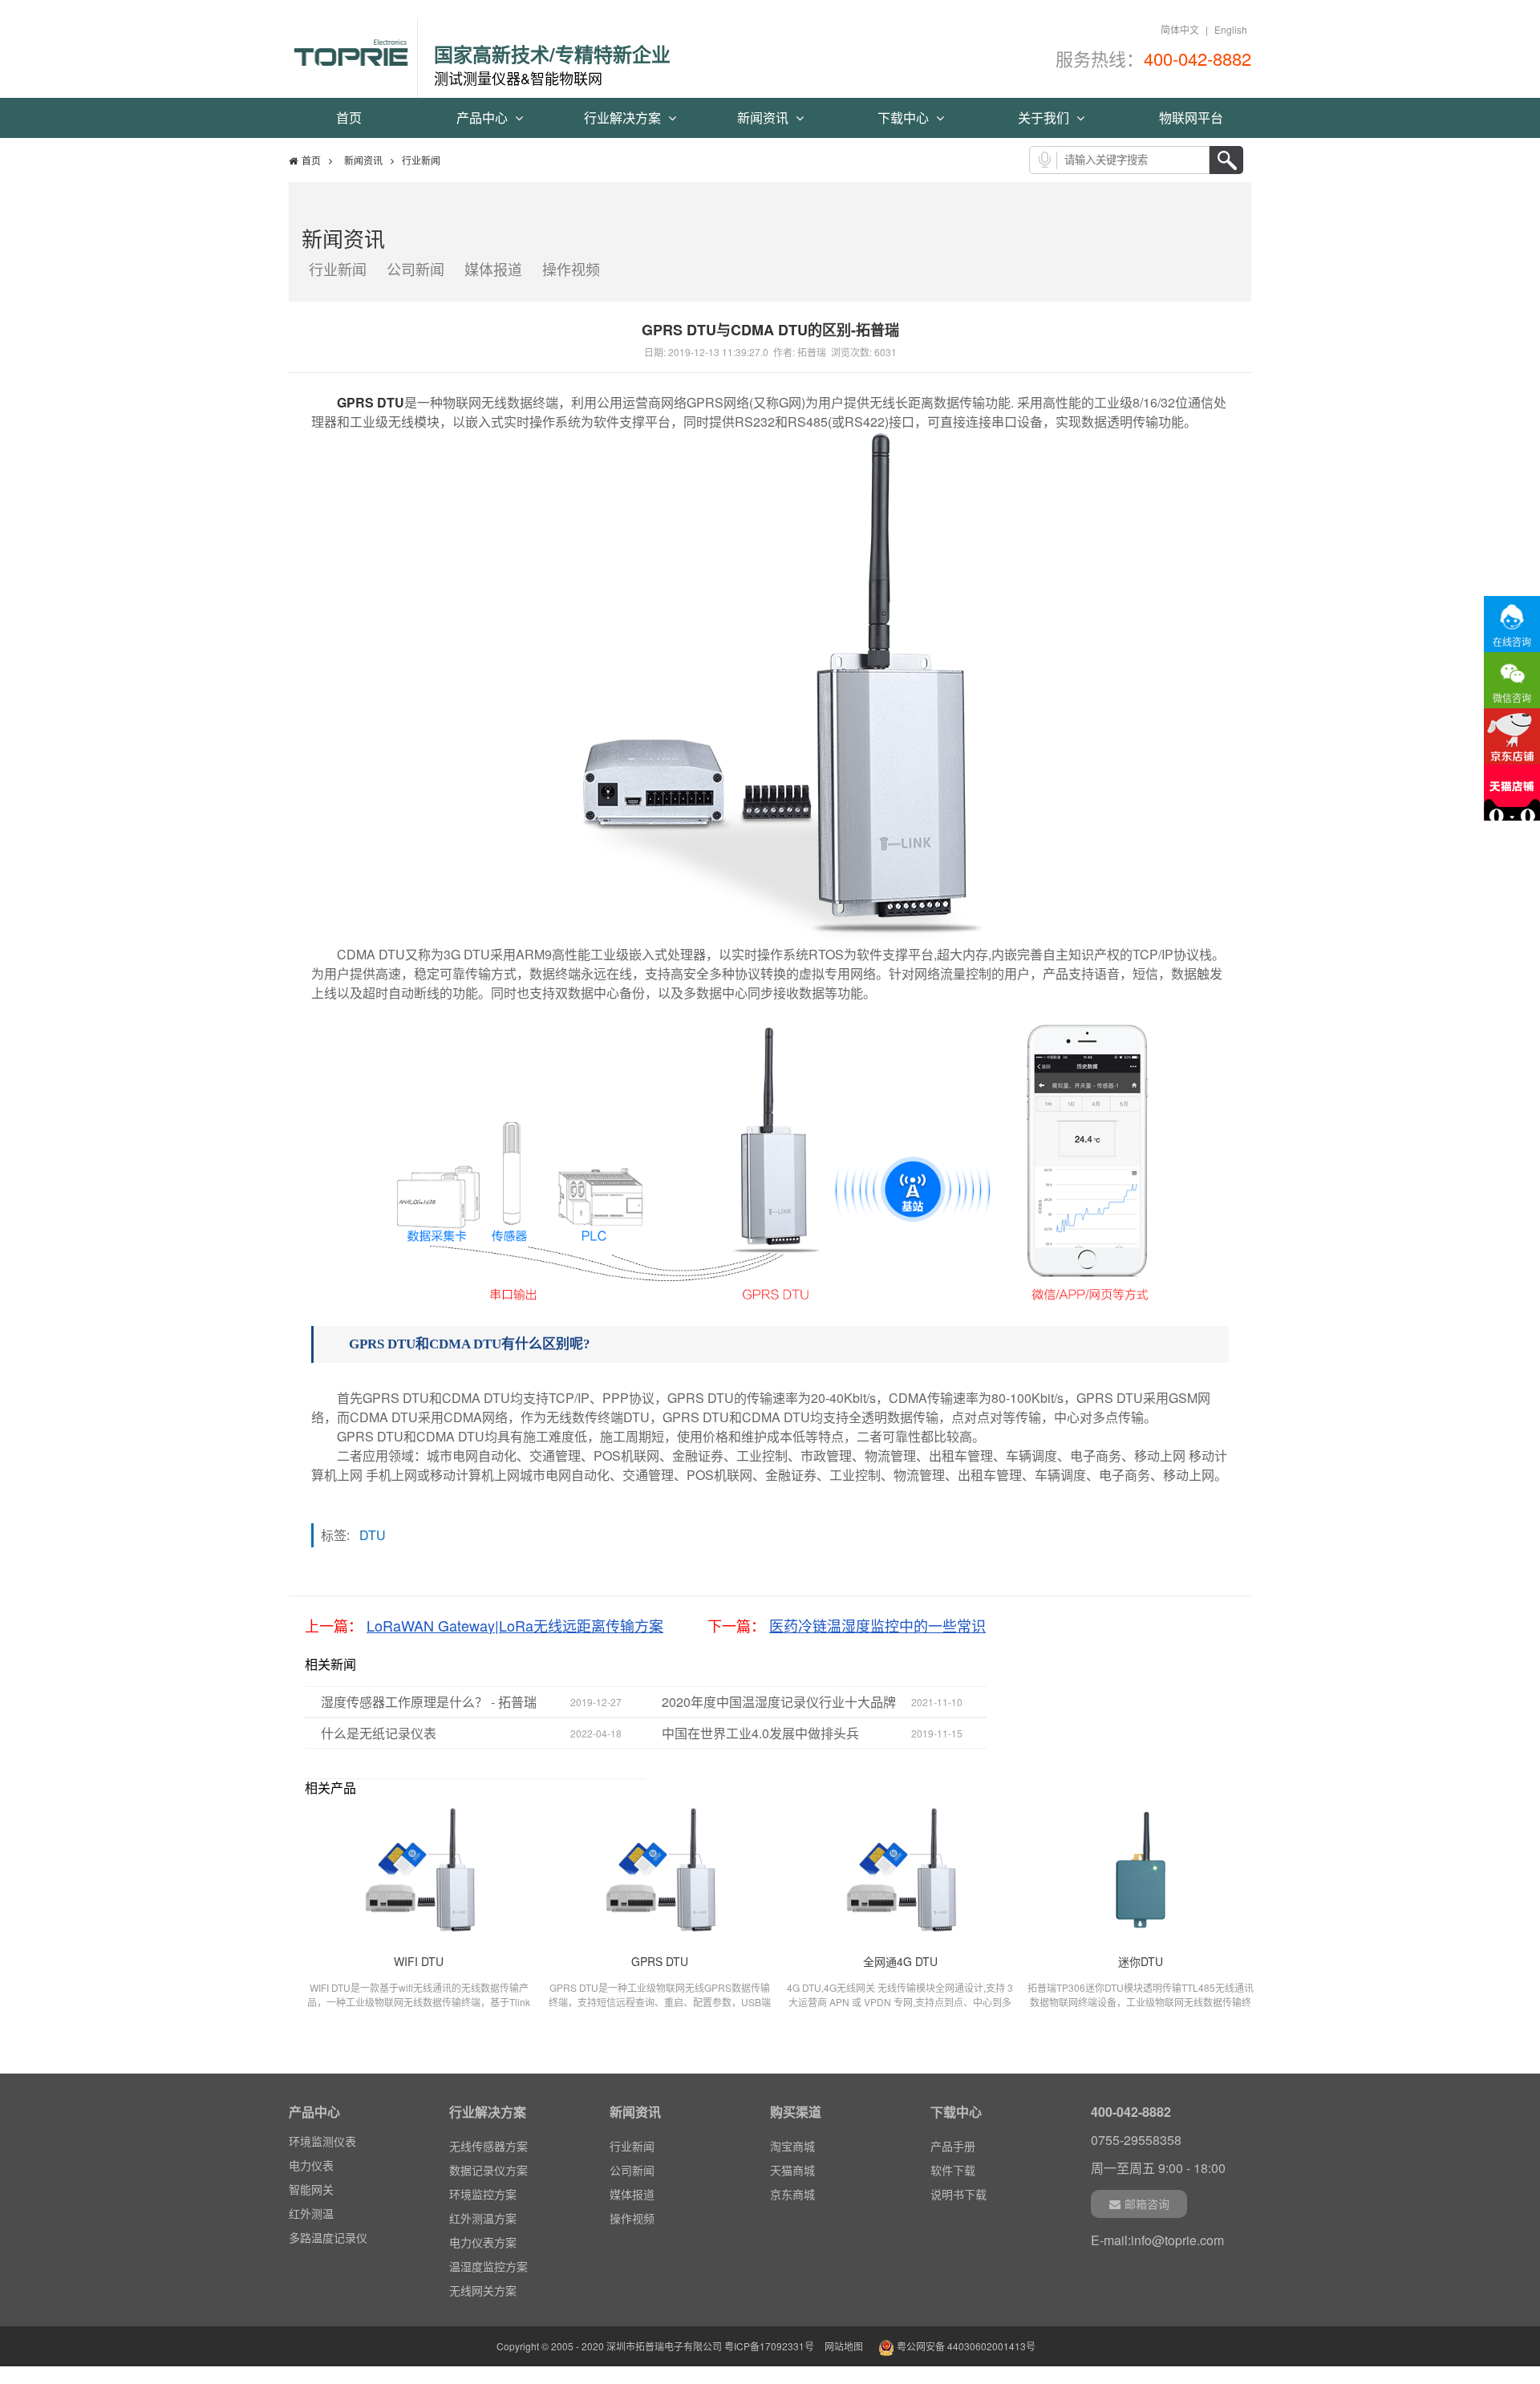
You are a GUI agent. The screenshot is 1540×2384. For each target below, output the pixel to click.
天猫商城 (792, 2170)
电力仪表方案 (483, 2242)
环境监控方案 (483, 2194)
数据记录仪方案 (488, 2170)
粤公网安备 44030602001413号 (965, 2346)
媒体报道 (493, 269)
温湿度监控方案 (488, 2266)
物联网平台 (1191, 118)
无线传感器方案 (488, 2146)
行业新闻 (338, 269)
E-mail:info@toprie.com (1157, 2240)
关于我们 (1045, 118)
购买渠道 (796, 2112)
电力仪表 (311, 2144)
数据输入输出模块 (334, 2240)
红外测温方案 (483, 2218)
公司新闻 (415, 269)
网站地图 (844, 2346)
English (1231, 29)
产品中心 (484, 118)
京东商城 (792, 2194)
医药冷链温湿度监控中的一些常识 (877, 1625)
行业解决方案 (624, 118)
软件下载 (953, 2170)
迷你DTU (1141, 1961)
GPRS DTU (371, 402)
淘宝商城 (792, 2146)
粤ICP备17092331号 (769, 2346)
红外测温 (311, 2192)
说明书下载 (958, 2194)
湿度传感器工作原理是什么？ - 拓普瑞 (429, 1702)
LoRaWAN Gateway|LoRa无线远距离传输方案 (515, 1625)
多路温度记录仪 (328, 2216)
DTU (377, 1535)
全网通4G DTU (900, 1961)
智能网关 (311, 2168)
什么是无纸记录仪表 (379, 1733)
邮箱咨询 (1147, 2204)
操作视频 (571, 269)
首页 (349, 118)
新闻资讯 (764, 118)
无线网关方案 (483, 2290)
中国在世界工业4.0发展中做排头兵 (760, 1733)
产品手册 (953, 2146)
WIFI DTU (419, 1961)
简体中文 (1180, 29)
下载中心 (905, 118)
